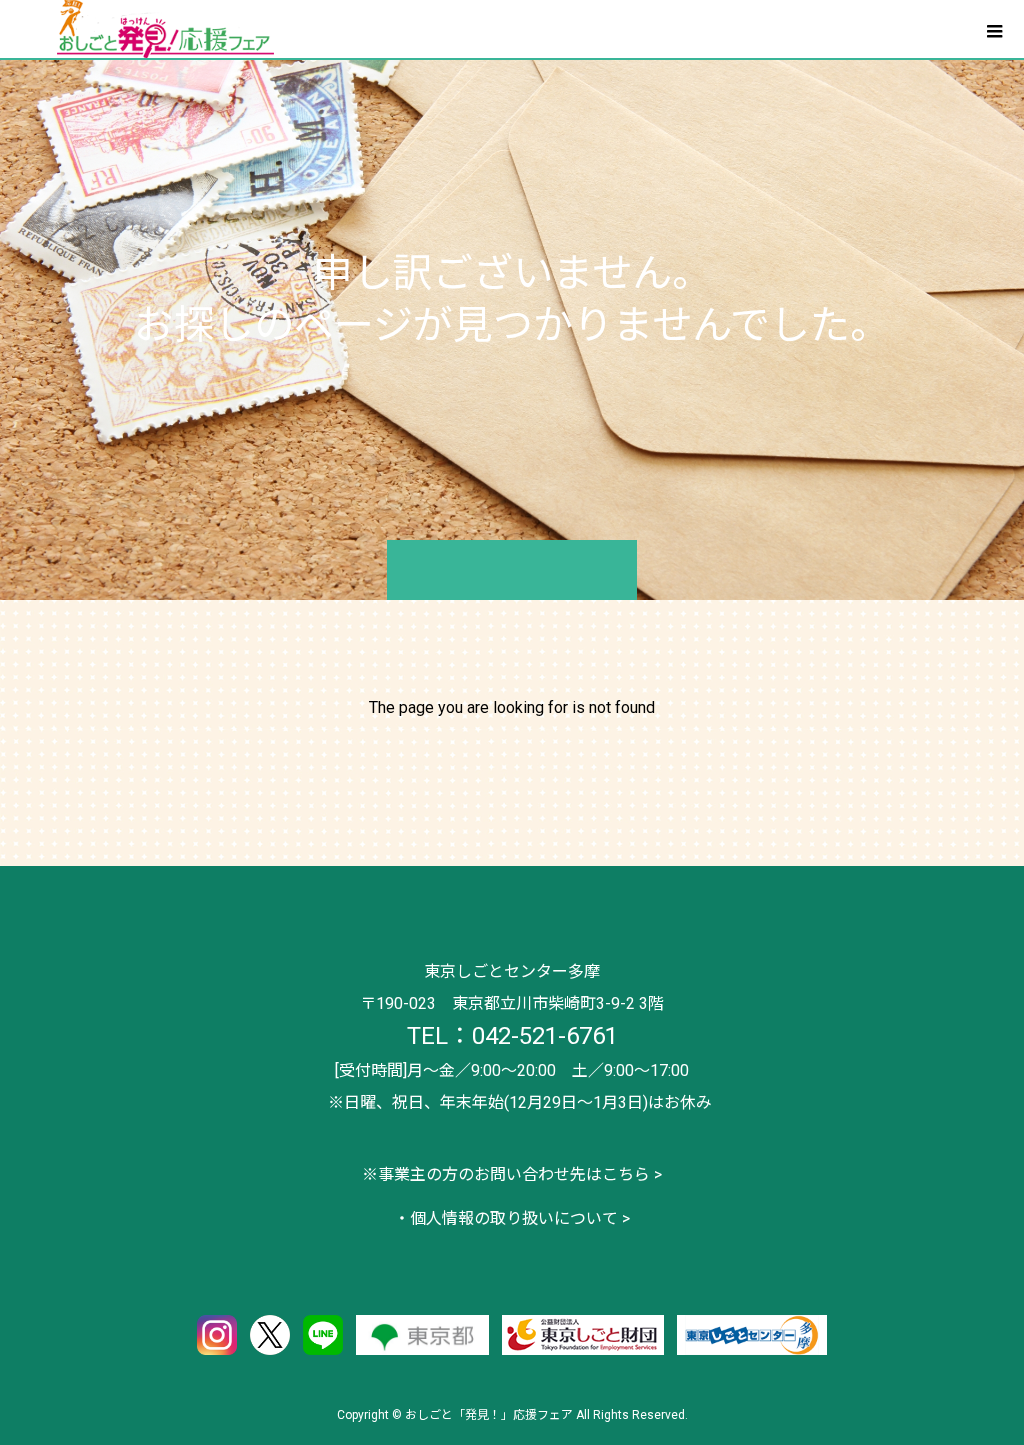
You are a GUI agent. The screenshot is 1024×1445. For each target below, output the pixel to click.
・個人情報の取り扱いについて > (512, 1218)
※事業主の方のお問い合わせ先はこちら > (512, 1174)
